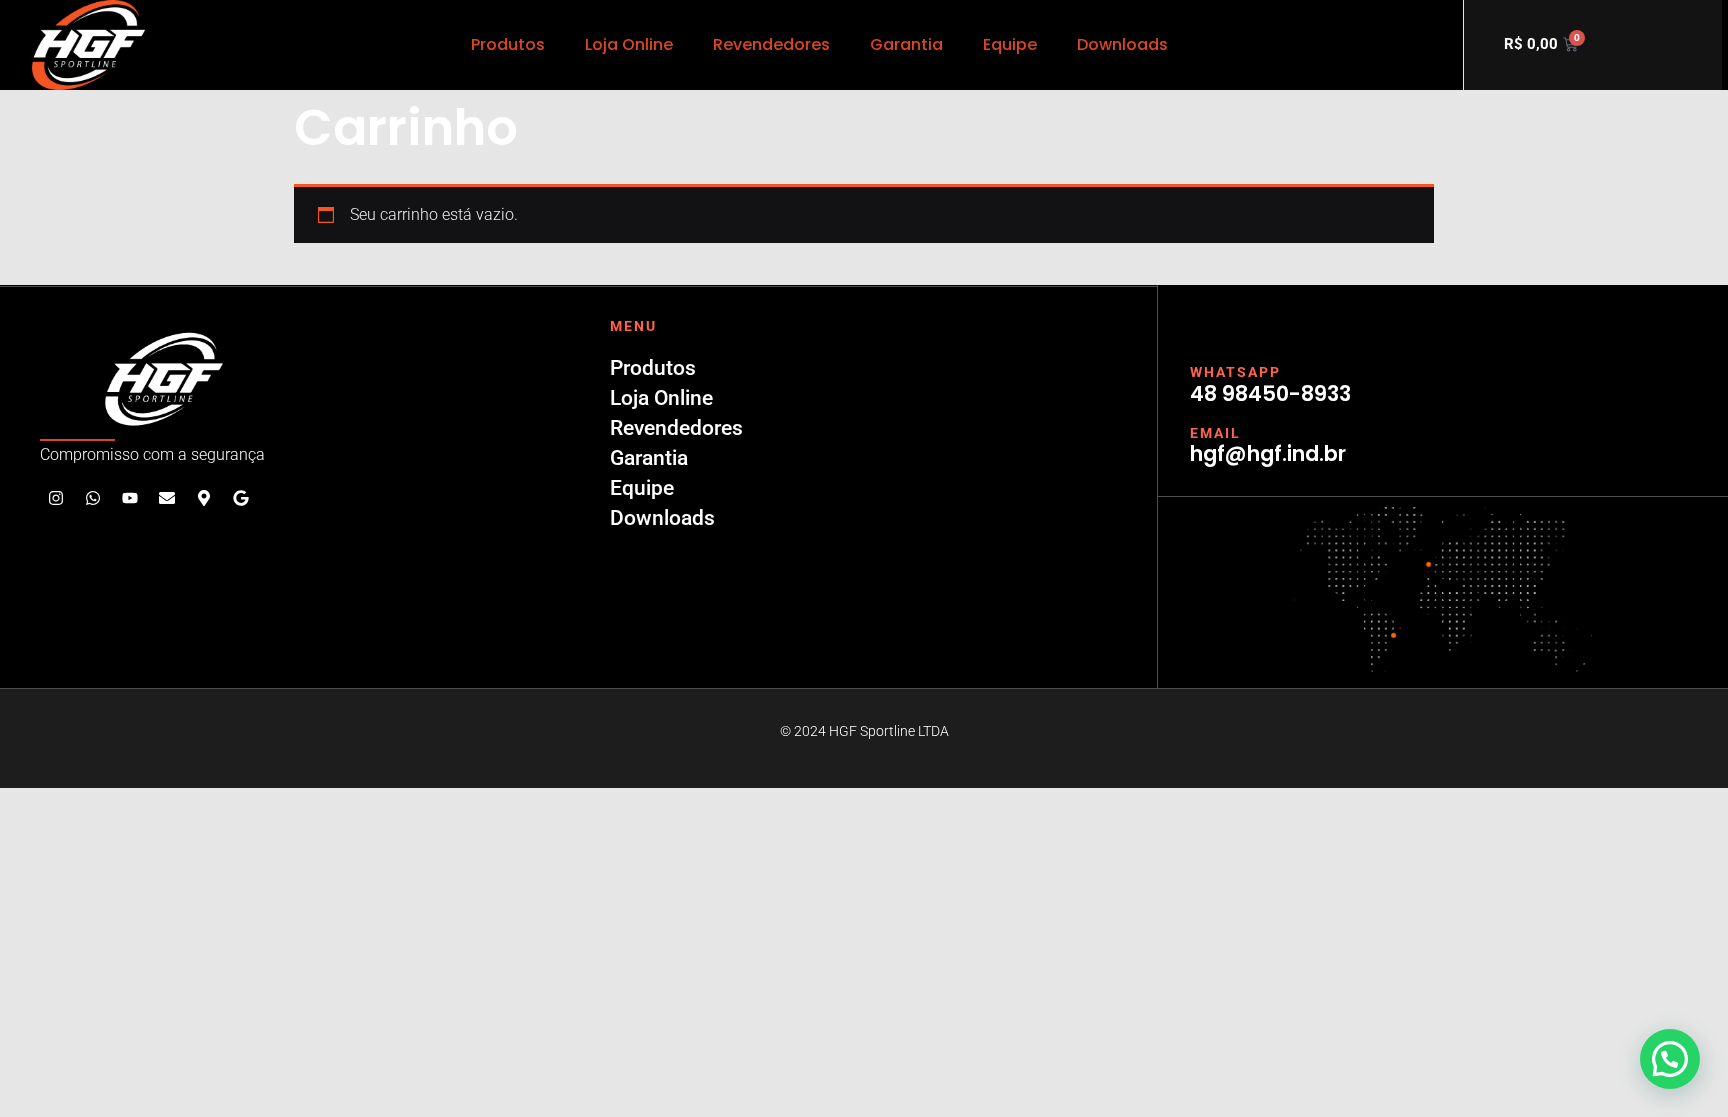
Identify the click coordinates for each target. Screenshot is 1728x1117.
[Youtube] (130, 498)
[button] (1670, 1059)
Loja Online (629, 44)
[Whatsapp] (93, 498)
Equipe (1010, 44)
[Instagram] (56, 498)
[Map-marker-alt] (204, 498)
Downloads (1122, 44)
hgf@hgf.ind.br (1268, 453)
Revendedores (771, 44)
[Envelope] (167, 498)
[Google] (241, 498)
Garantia (906, 44)
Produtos (508, 44)
